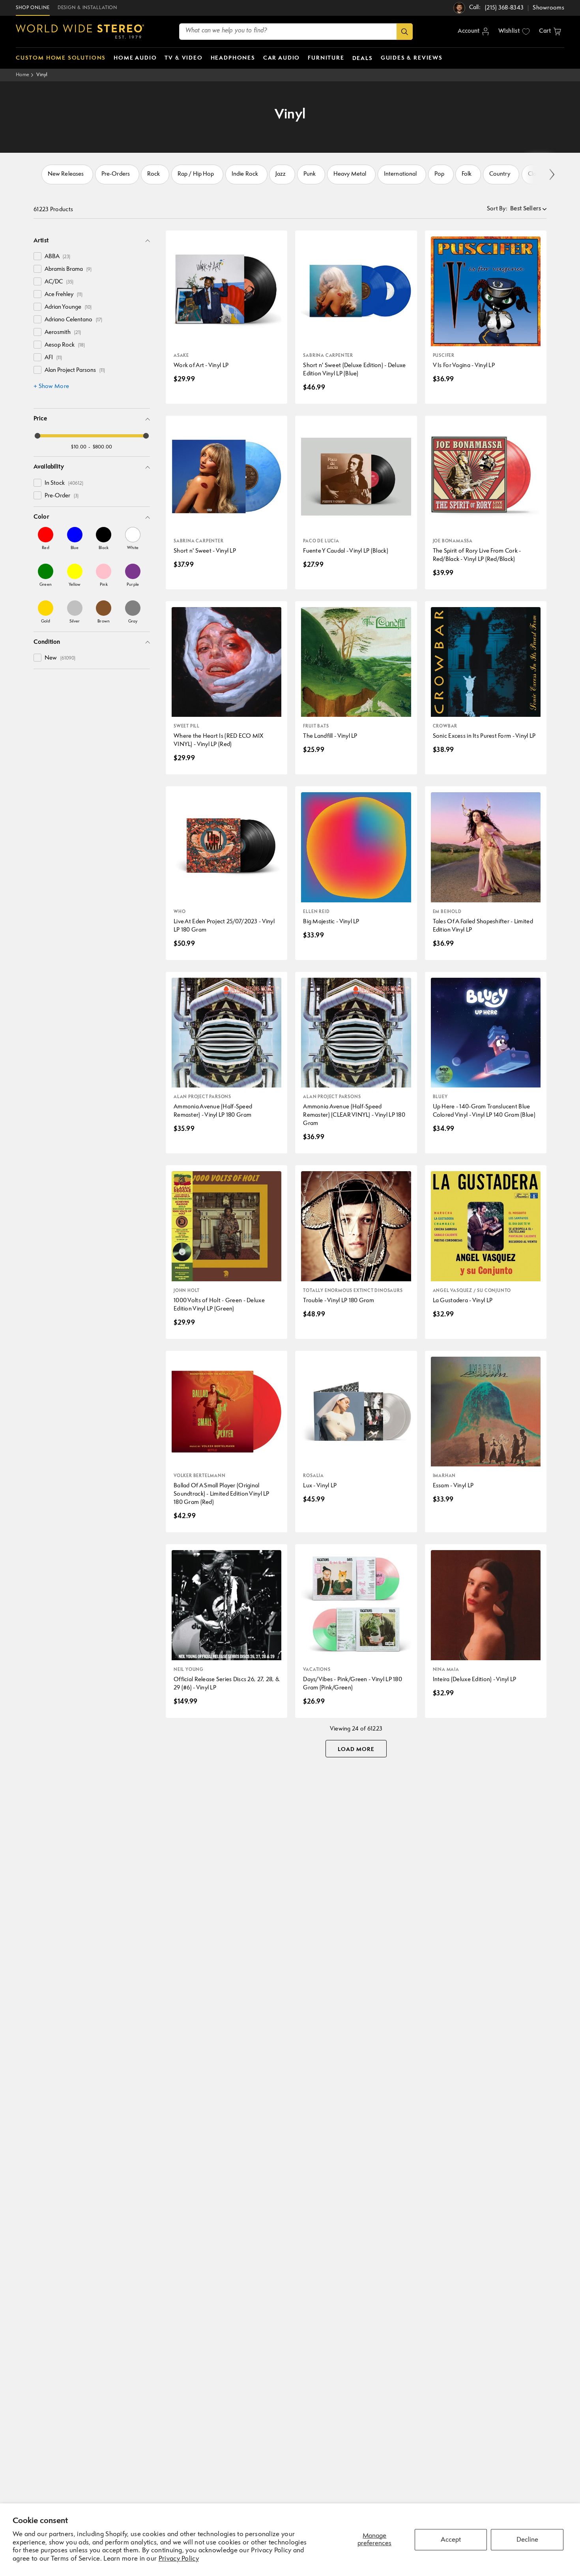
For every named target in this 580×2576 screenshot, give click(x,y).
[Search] (405, 32)
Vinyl (42, 75)
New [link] (60, 658)
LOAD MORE (356, 1749)
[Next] (551, 175)
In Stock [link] (64, 483)
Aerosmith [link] (63, 333)
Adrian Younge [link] (68, 307)
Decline (527, 2540)
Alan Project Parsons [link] (75, 370)
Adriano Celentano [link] (73, 320)
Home (22, 75)
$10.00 (79, 447)
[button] (550, 32)
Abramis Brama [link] (68, 269)
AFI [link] (53, 358)
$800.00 (103, 447)
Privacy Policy (179, 2559)
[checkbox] (37, 256)
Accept (451, 2540)
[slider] (37, 436)
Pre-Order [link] (62, 496)
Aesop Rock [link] (65, 345)
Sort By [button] (497, 209)
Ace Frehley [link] (64, 295)
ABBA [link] (57, 257)
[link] (46, 538)
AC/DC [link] (59, 282)
